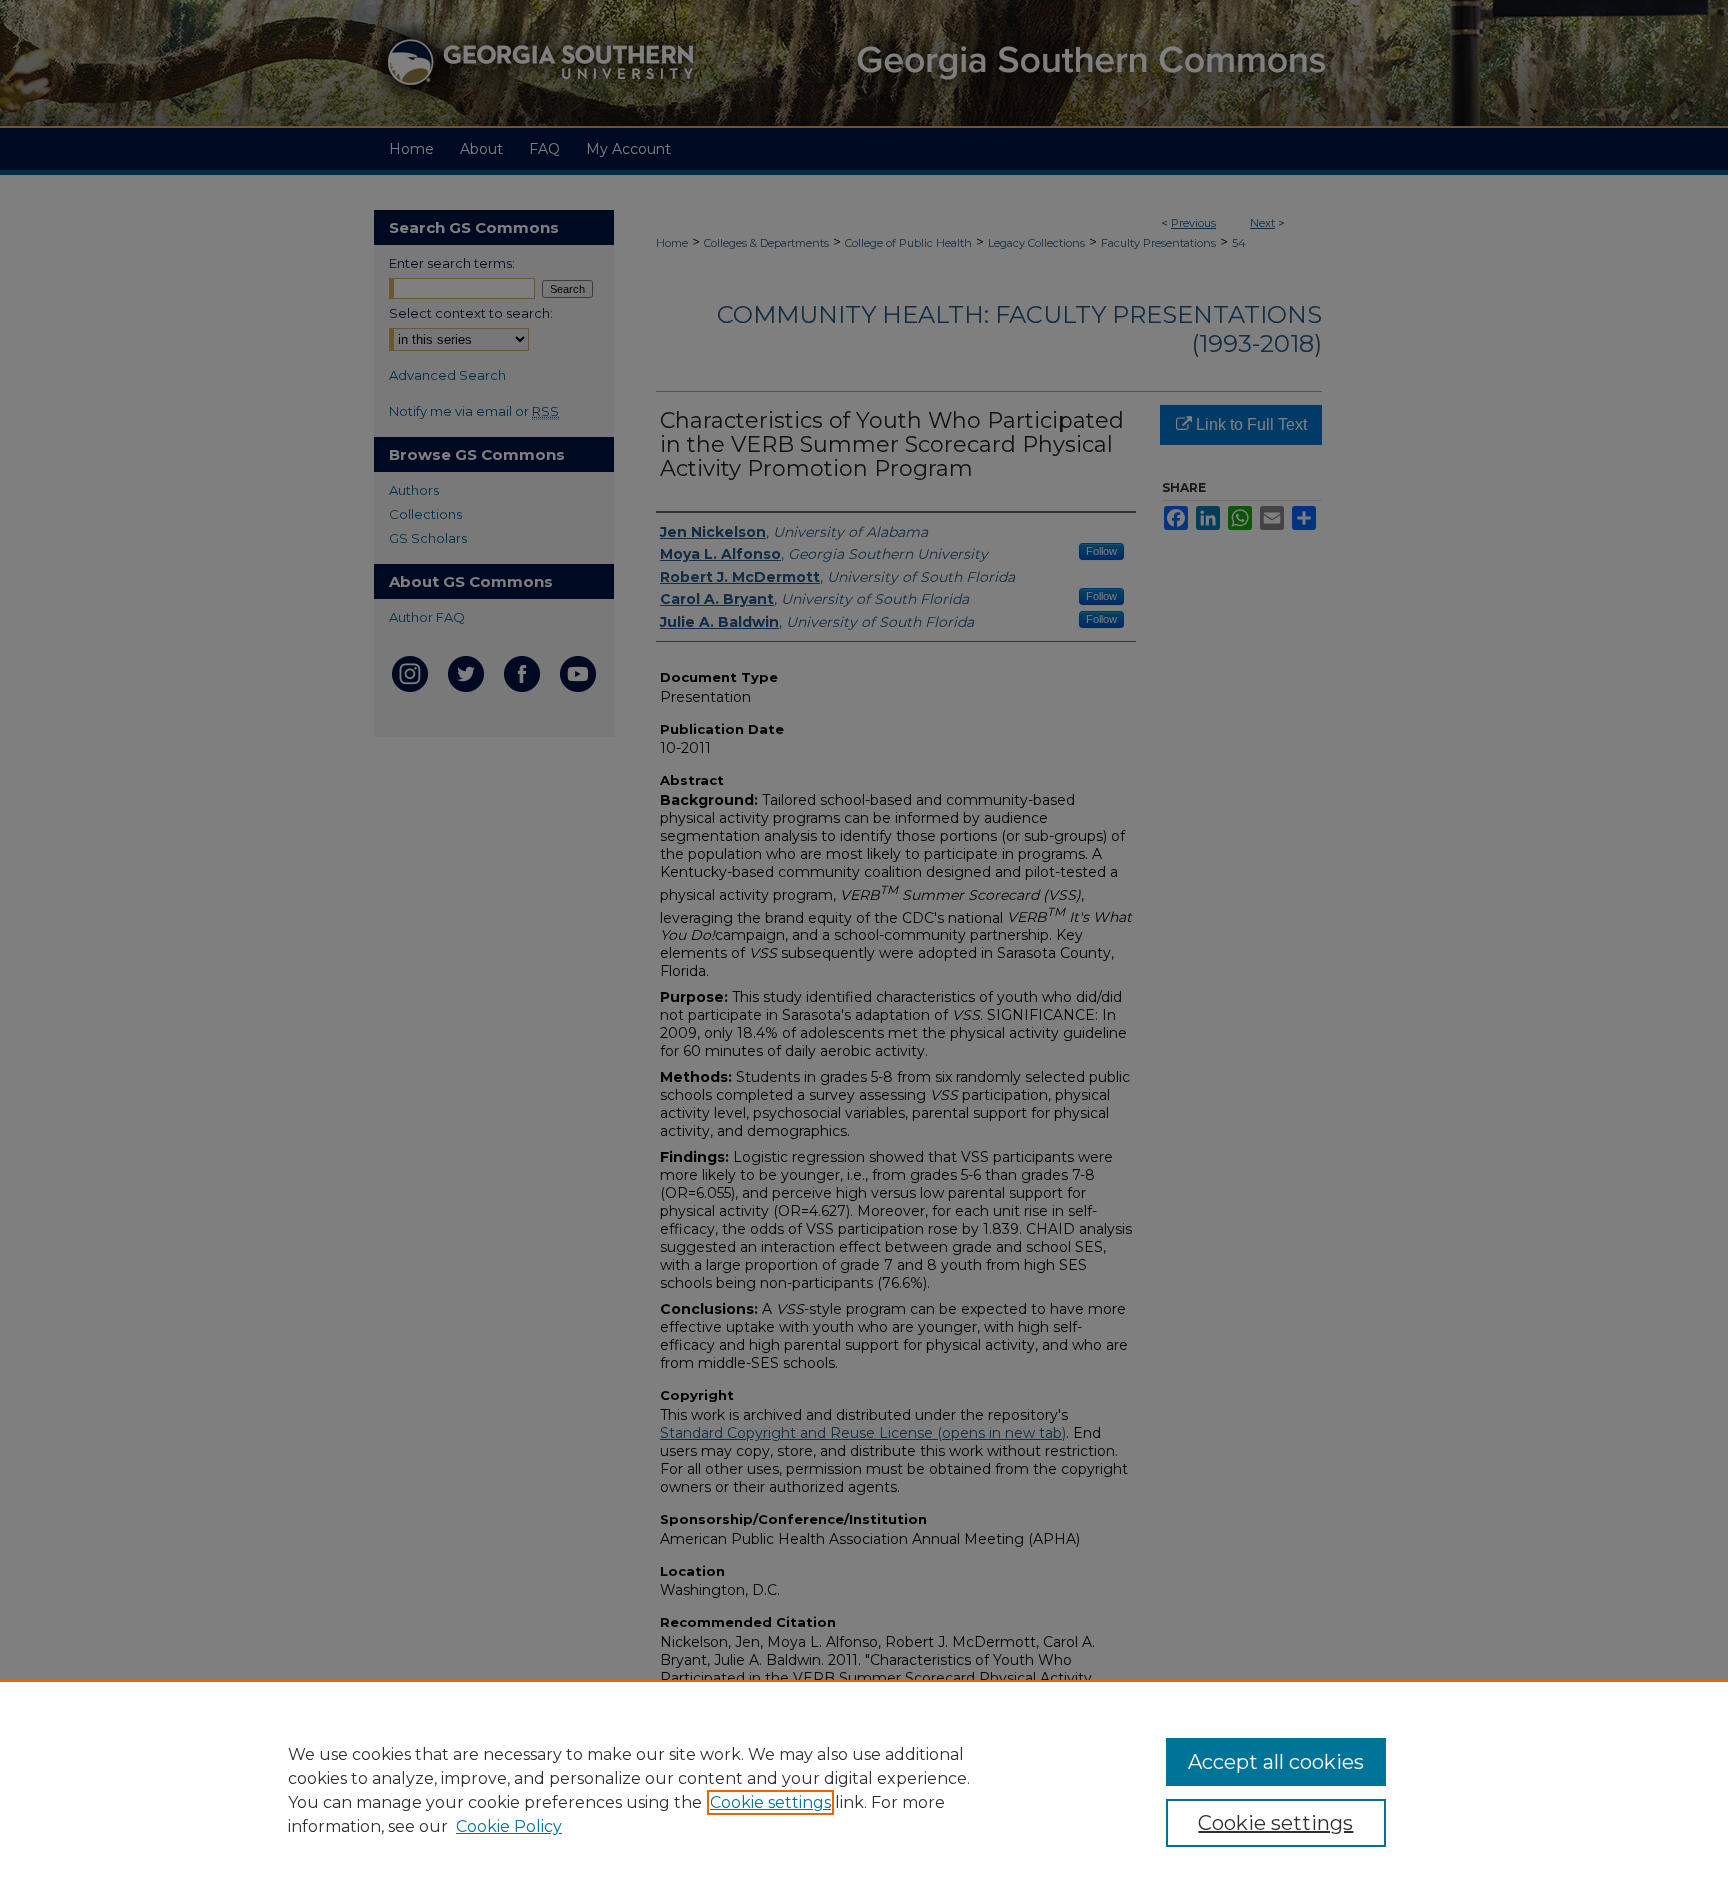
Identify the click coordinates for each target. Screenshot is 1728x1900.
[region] (864, 1790)
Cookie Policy (509, 1826)
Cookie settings (770, 1802)
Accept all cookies (1276, 1762)
